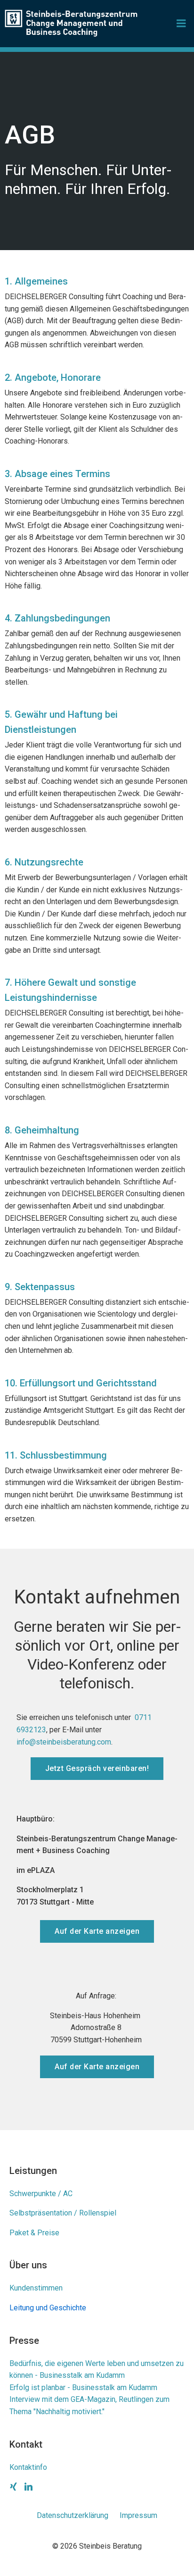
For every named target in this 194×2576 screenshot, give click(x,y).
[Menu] (181, 24)
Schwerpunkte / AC (41, 2194)
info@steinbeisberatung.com (64, 1742)
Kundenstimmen (36, 2288)
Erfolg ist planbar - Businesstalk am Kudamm (83, 2387)
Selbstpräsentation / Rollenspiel (63, 2213)
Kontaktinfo (28, 2467)
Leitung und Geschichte (48, 2308)
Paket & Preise (34, 2233)
